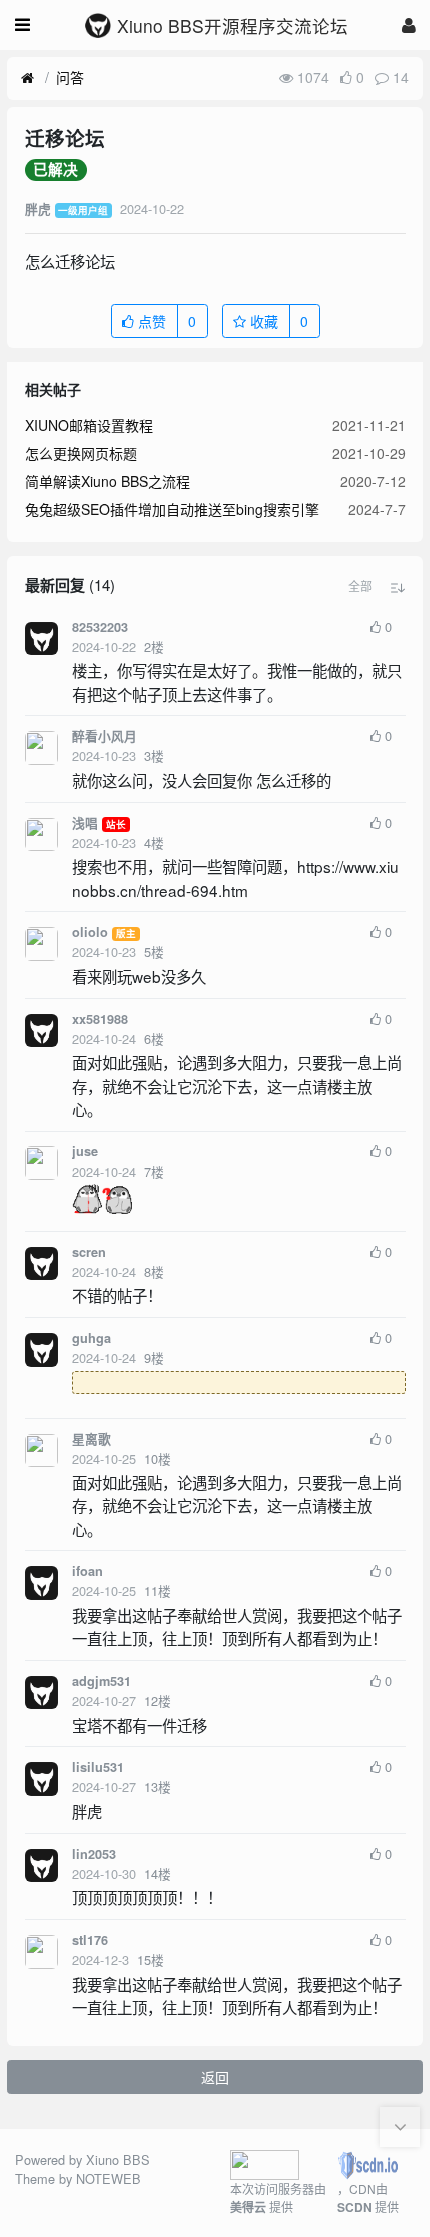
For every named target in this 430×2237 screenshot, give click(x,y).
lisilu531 (98, 1767)
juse (85, 1151)
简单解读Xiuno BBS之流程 (107, 481)
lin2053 (94, 1854)
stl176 (90, 1940)
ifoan (87, 1571)
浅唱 (85, 823)
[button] (360, 586)
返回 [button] (215, 2077)
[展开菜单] (22, 25)
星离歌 (91, 1439)
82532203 (100, 627)
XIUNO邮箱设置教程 (89, 425)
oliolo (90, 932)
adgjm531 (101, 1681)
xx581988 (100, 1019)
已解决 (55, 170)
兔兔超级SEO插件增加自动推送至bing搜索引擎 (172, 509)
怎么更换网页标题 (81, 453)
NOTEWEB (108, 2178)
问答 (70, 77)
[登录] (409, 24)
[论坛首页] (27, 78)
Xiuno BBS (118, 2159)
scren (89, 1252)
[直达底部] (400, 2127)
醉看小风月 (104, 736)
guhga (91, 1338)
